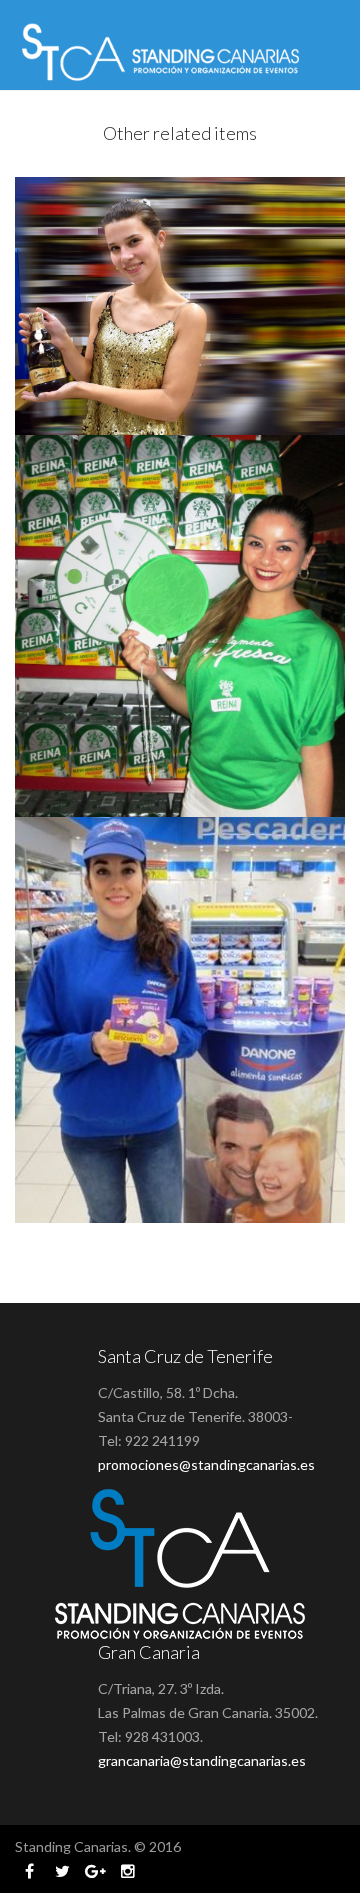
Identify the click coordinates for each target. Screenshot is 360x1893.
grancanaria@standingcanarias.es (202, 1760)
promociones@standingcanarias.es (206, 1464)
